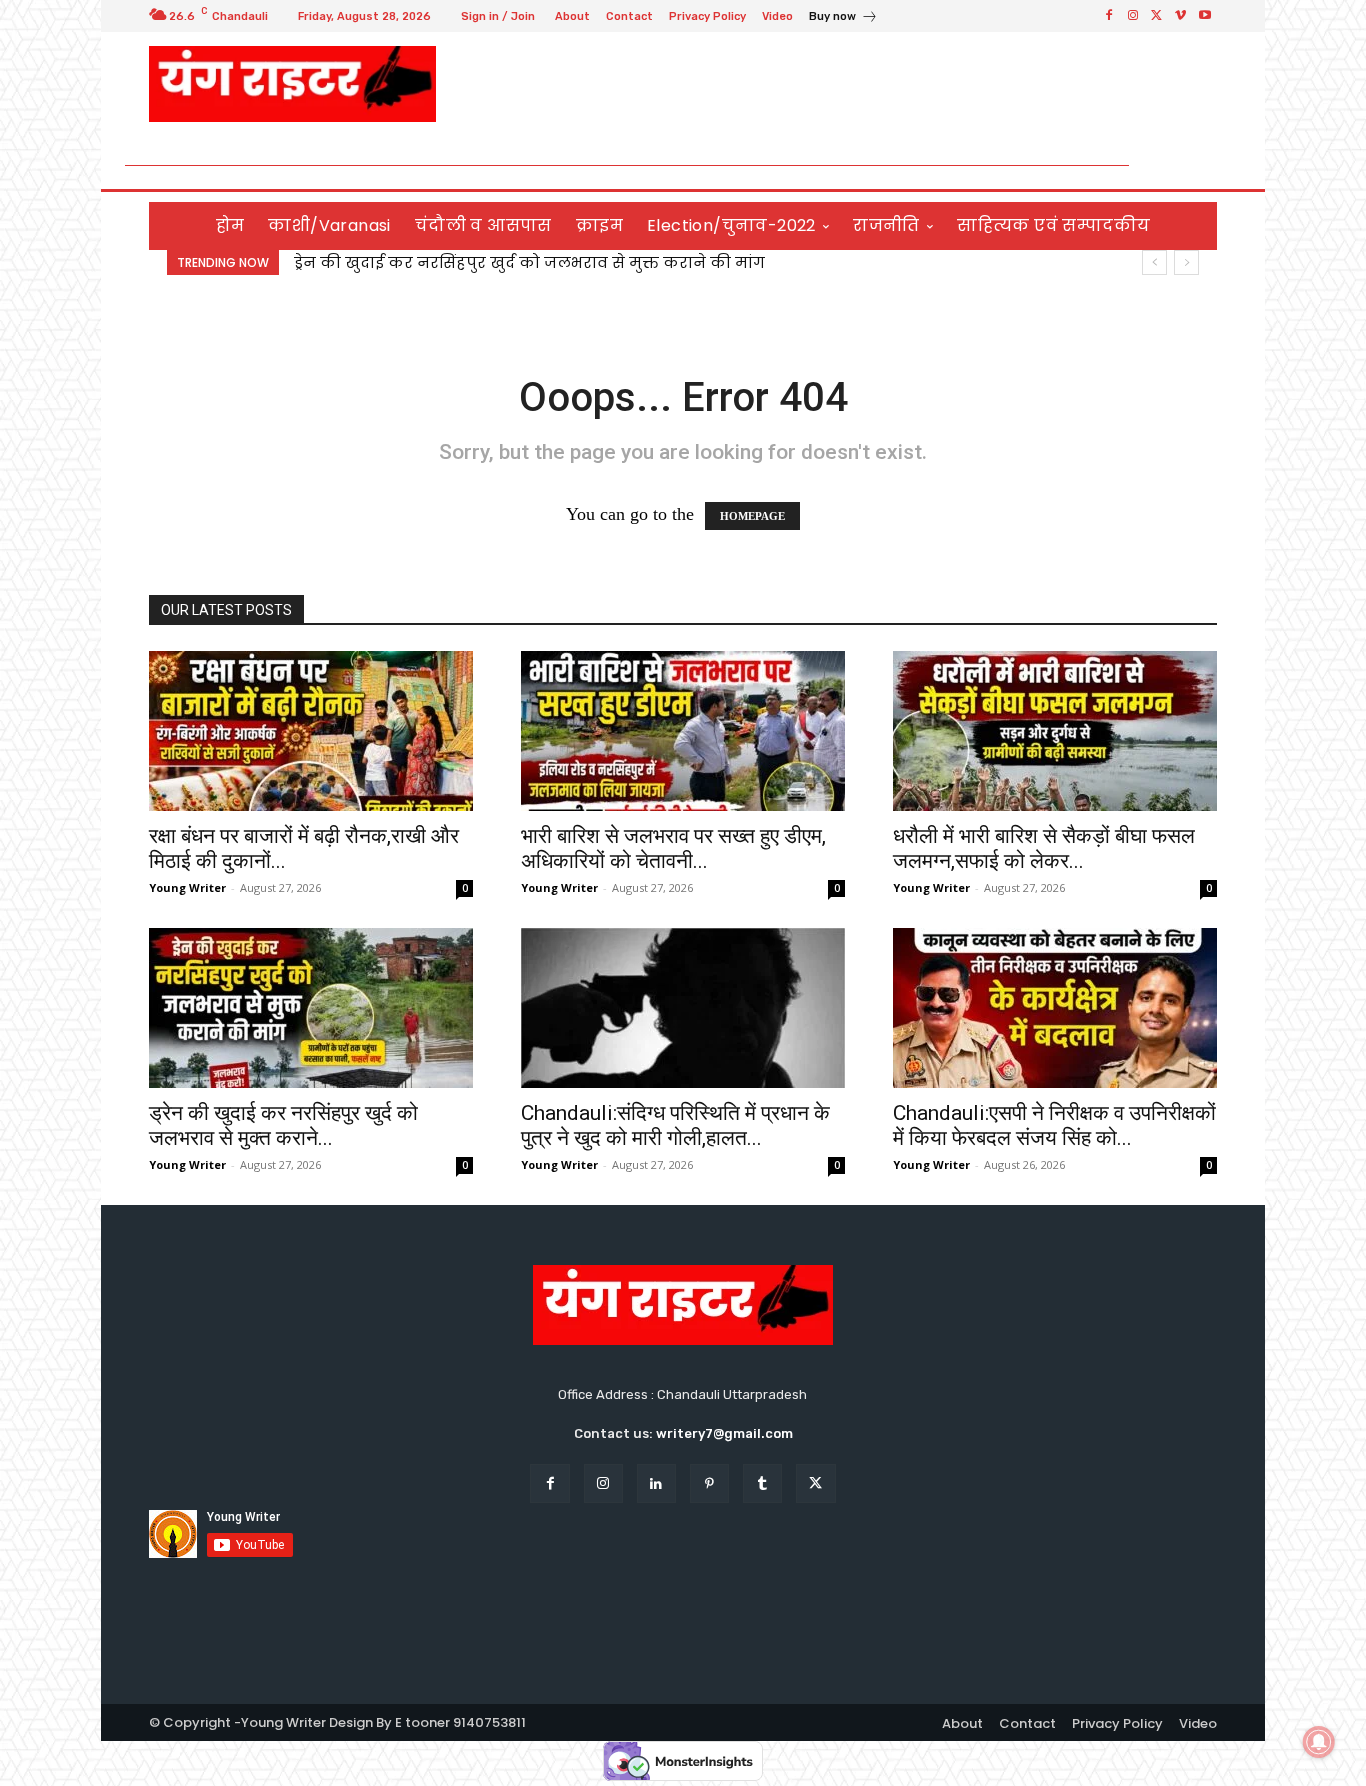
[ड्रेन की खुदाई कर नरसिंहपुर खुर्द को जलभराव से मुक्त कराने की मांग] (311, 1008)
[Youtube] (1205, 16)
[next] (1186, 262)
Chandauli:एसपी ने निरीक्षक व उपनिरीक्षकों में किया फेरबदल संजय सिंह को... (1054, 1125)
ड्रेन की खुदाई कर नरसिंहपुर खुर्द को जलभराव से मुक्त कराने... (283, 1125)
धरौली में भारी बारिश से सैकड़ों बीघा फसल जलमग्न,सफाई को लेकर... (1044, 848)
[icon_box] (843, 18)
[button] (1193, 165)
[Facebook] (1109, 16)
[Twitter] (1157, 16)
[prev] (1154, 262)
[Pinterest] (709, 1483)
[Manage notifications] (1319, 1742)
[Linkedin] (656, 1483)
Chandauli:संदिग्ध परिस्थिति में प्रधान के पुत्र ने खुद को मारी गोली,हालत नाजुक (564, 262)
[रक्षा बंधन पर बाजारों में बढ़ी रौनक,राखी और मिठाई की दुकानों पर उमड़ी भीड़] (311, 731)
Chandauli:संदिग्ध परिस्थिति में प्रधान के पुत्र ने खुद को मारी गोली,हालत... (675, 1125)
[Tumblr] (762, 1483)
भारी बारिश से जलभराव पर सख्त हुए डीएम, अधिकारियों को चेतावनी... (673, 848)
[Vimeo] (1181, 16)
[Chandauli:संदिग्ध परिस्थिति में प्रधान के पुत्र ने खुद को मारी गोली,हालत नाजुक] (683, 1008)
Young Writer (187, 887)
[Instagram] (1133, 16)
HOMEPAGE (752, 516)
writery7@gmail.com (724, 1433)
